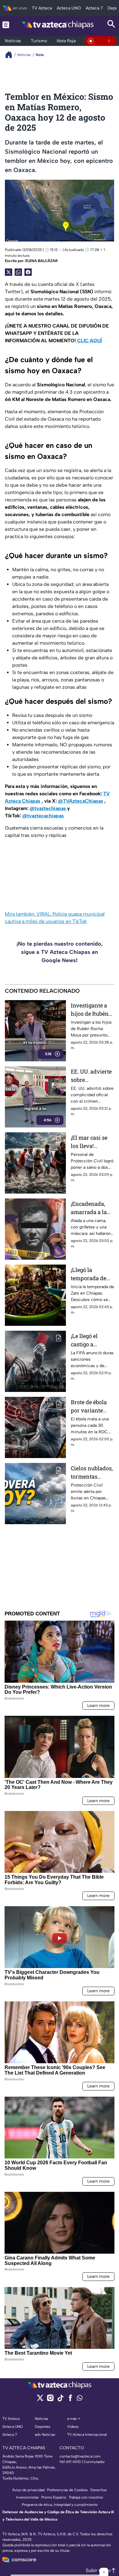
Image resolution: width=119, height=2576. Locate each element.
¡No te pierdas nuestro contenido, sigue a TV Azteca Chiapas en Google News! (60, 952)
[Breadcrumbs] (11, 55)
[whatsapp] (80, 2399)
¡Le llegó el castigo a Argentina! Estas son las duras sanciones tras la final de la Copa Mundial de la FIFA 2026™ (92, 1340)
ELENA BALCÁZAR (41, 261)
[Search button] (111, 25)
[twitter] (40, 2400)
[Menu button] (6, 25)
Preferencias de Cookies (67, 2490)
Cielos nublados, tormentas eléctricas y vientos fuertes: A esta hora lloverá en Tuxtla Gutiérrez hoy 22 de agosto (92, 1473)
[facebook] (70, 2400)
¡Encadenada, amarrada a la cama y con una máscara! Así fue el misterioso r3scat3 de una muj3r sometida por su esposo (92, 1208)
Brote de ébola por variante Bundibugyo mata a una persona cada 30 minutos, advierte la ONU (92, 1406)
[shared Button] (18, 272)
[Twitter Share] (9, 272)
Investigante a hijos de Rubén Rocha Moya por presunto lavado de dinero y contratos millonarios (92, 1010)
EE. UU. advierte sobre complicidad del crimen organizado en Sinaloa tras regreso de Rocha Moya (92, 1076)
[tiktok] (60, 2400)
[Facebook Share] (28, 272)
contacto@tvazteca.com (80, 2456)
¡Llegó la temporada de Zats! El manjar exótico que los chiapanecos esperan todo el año (90, 1274)
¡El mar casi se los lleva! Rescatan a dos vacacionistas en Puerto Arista (92, 1142)
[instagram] (50, 2400)
